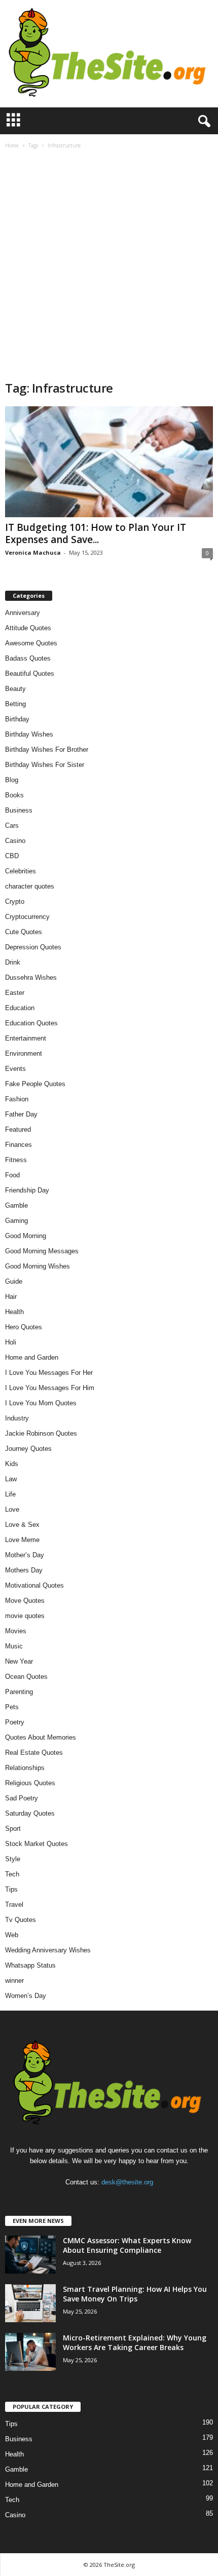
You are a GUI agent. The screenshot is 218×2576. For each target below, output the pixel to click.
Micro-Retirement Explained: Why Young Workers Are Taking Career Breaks (135, 2342)
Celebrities (21, 871)
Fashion (17, 1099)
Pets (12, 1707)
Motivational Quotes (34, 1585)
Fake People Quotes (35, 1084)
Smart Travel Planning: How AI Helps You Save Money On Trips (135, 2294)
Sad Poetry (22, 1798)
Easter (15, 993)
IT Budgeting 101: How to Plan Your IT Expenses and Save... (96, 533)
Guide (14, 1281)
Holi (11, 1342)
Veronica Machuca (33, 552)
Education (20, 1008)
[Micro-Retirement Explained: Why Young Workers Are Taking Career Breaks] (30, 2352)
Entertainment (26, 1038)
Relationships (25, 1768)
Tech (12, 1874)
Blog (12, 780)
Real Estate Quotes (34, 1753)
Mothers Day (24, 1570)
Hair (11, 1297)
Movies (16, 1631)
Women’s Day (26, 1996)
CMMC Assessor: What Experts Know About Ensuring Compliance (127, 2245)
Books (14, 795)
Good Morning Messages (42, 1251)
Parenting (19, 1692)
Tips (11, 1889)
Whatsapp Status (30, 1965)
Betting (15, 704)
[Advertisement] (109, 266)
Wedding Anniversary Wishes (48, 1950)
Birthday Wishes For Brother (47, 749)
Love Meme (22, 1540)
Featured (18, 1129)
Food (12, 1175)
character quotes (30, 886)
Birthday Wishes (29, 734)
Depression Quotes (33, 947)
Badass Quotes (28, 658)
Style (13, 1859)
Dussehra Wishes (31, 977)
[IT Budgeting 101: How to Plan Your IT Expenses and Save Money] (109, 462)
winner (14, 1981)
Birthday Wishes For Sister (45, 765)
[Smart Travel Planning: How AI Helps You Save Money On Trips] (30, 2303)
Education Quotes (31, 1023)
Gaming (16, 1221)
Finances (19, 1145)
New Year (19, 1661)
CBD (12, 856)
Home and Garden (32, 1357)
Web (12, 1935)
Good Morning (26, 1236)
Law (11, 1479)
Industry (17, 1418)
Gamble (16, 1205)
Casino (15, 841)
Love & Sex (22, 1525)
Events (15, 1069)
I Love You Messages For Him (50, 1388)
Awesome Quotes (31, 643)
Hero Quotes (24, 1327)
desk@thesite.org (127, 2182)
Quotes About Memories (41, 1737)
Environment (24, 1053)
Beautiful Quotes (30, 674)
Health (14, 1312)
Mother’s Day (25, 1555)
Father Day (21, 1114)
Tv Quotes (21, 1920)
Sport (13, 1829)
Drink (13, 962)
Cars (12, 825)
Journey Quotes (28, 1449)
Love (12, 1509)
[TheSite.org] (109, 54)
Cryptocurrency (27, 917)
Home (12, 145)
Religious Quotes (30, 1783)
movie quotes (25, 1616)
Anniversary (23, 613)
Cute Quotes (24, 932)
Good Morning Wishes (38, 1266)
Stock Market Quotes (37, 1844)
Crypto (15, 901)
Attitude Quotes (28, 628)
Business (19, 810)
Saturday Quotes (30, 1813)
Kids (12, 1464)
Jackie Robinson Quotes (41, 1433)
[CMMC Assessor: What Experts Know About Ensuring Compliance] (30, 2255)
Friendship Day (27, 1190)
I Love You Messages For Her (49, 1373)
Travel (14, 1905)
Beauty (15, 689)
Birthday (17, 719)
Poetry (15, 1722)
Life (10, 1494)
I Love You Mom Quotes (41, 1403)
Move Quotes (25, 1601)
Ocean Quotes (26, 1677)
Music (14, 1646)
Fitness (16, 1160)
